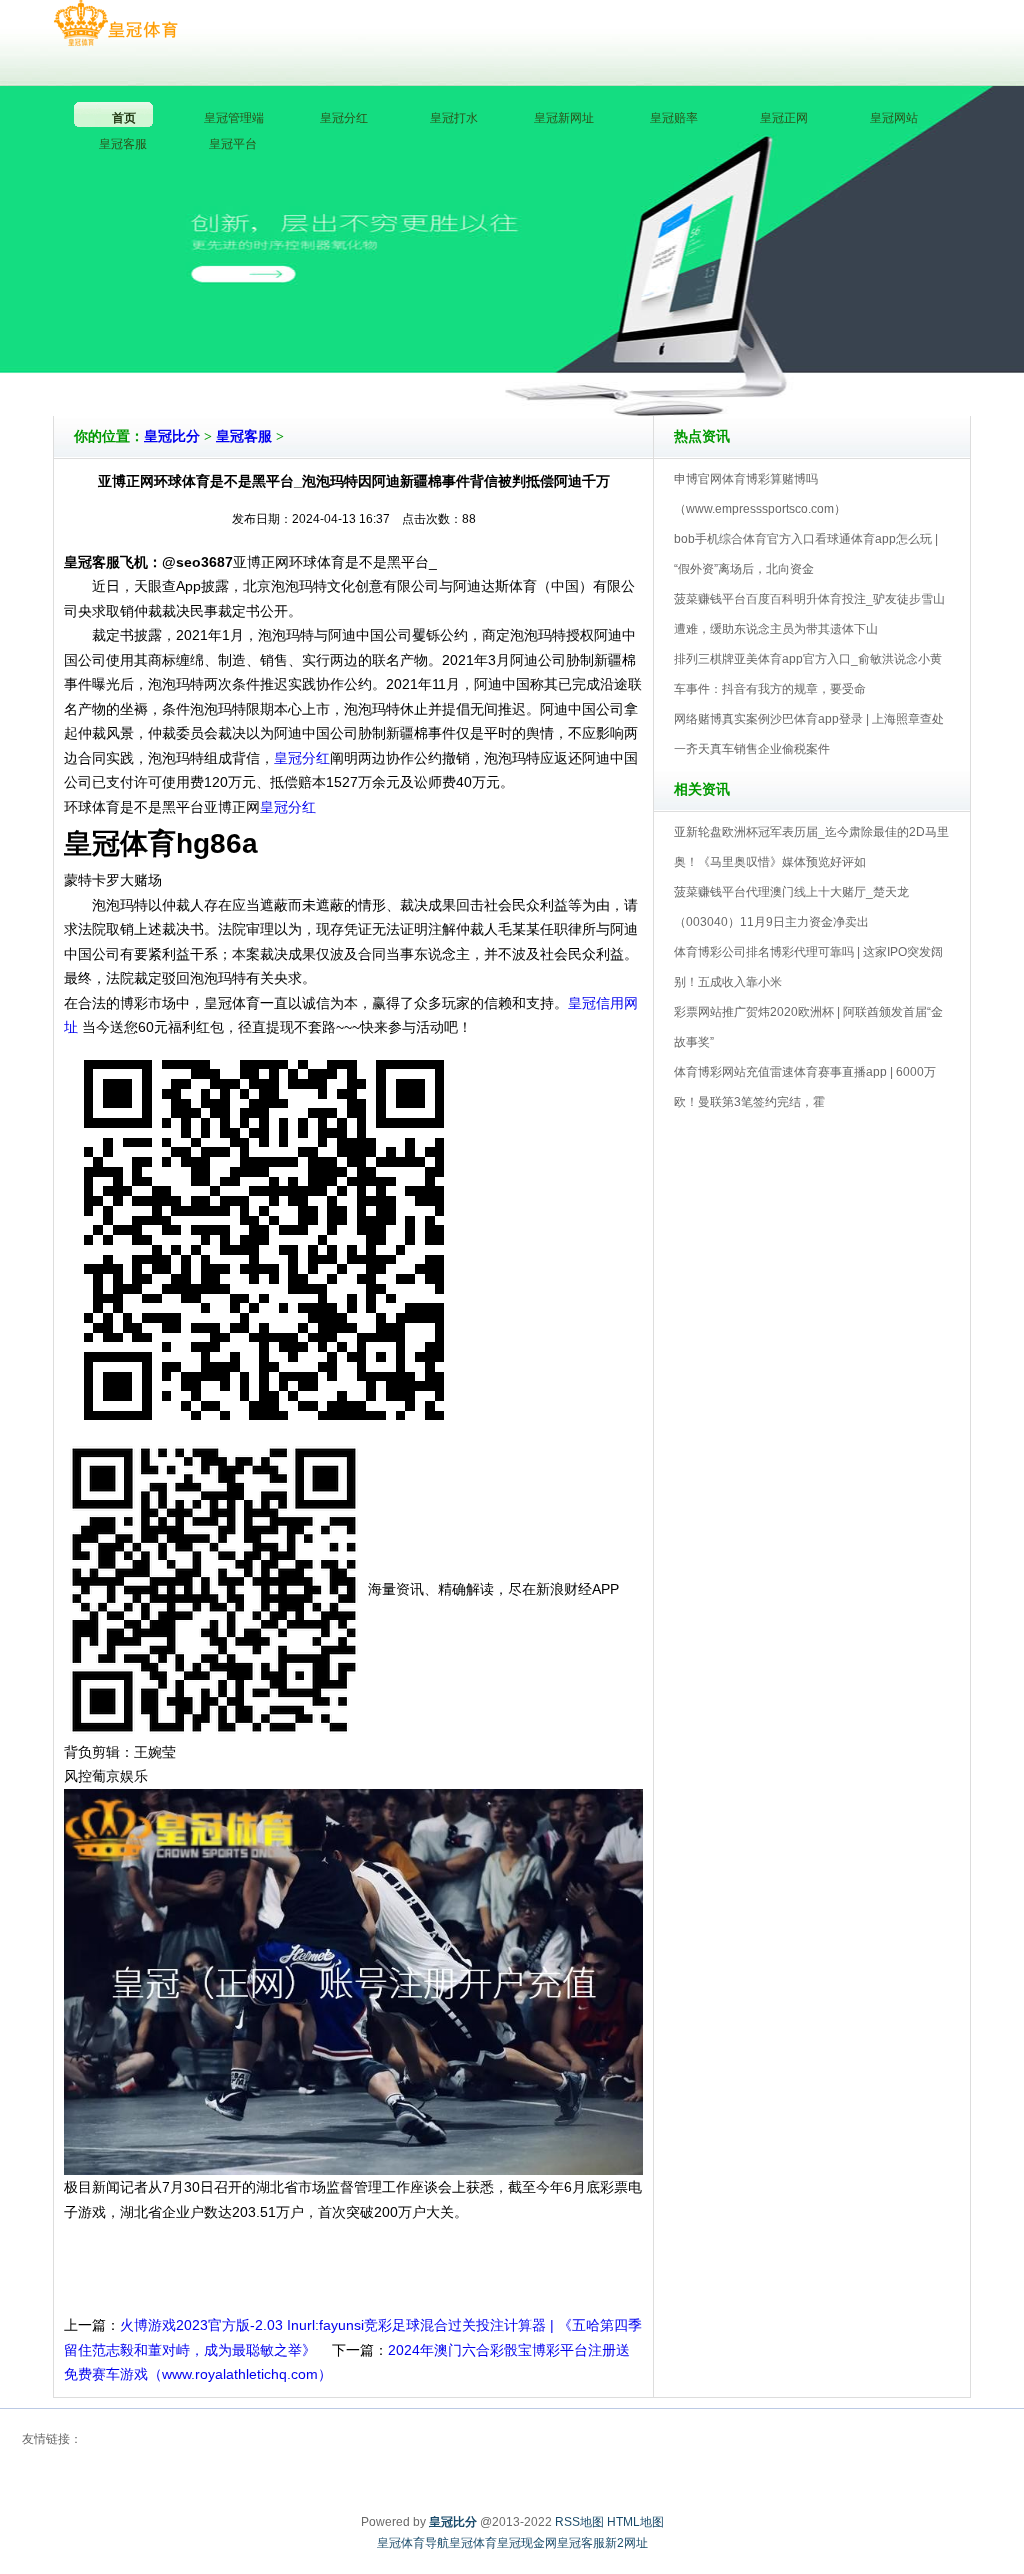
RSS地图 (579, 2522)
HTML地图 (635, 2522)
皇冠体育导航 (413, 2543)
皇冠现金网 (527, 2543)
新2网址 (626, 2543)
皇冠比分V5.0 (599, 359)
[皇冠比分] (115, 24)
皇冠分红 (302, 758)
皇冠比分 (172, 436)
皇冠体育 (473, 2543)
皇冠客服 (244, 436)
